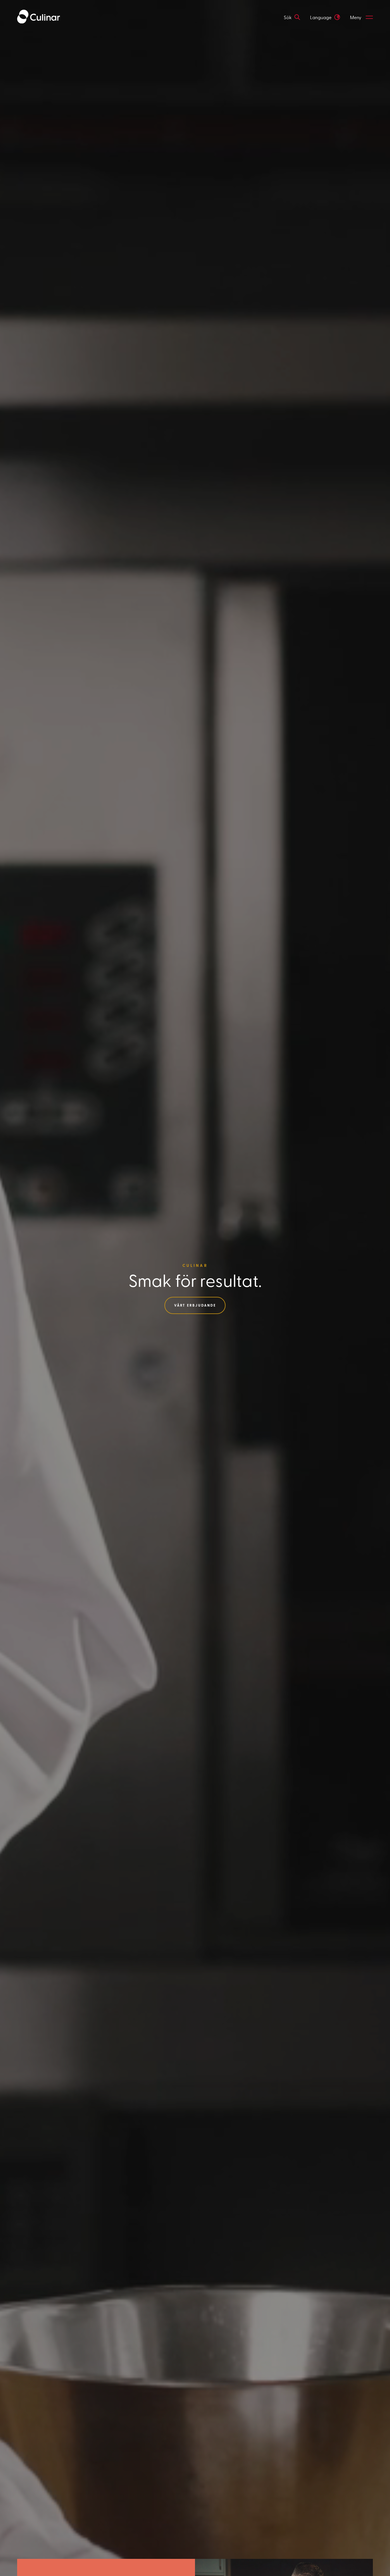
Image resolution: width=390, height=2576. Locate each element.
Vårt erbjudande (195, 1305)
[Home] (39, 17)
